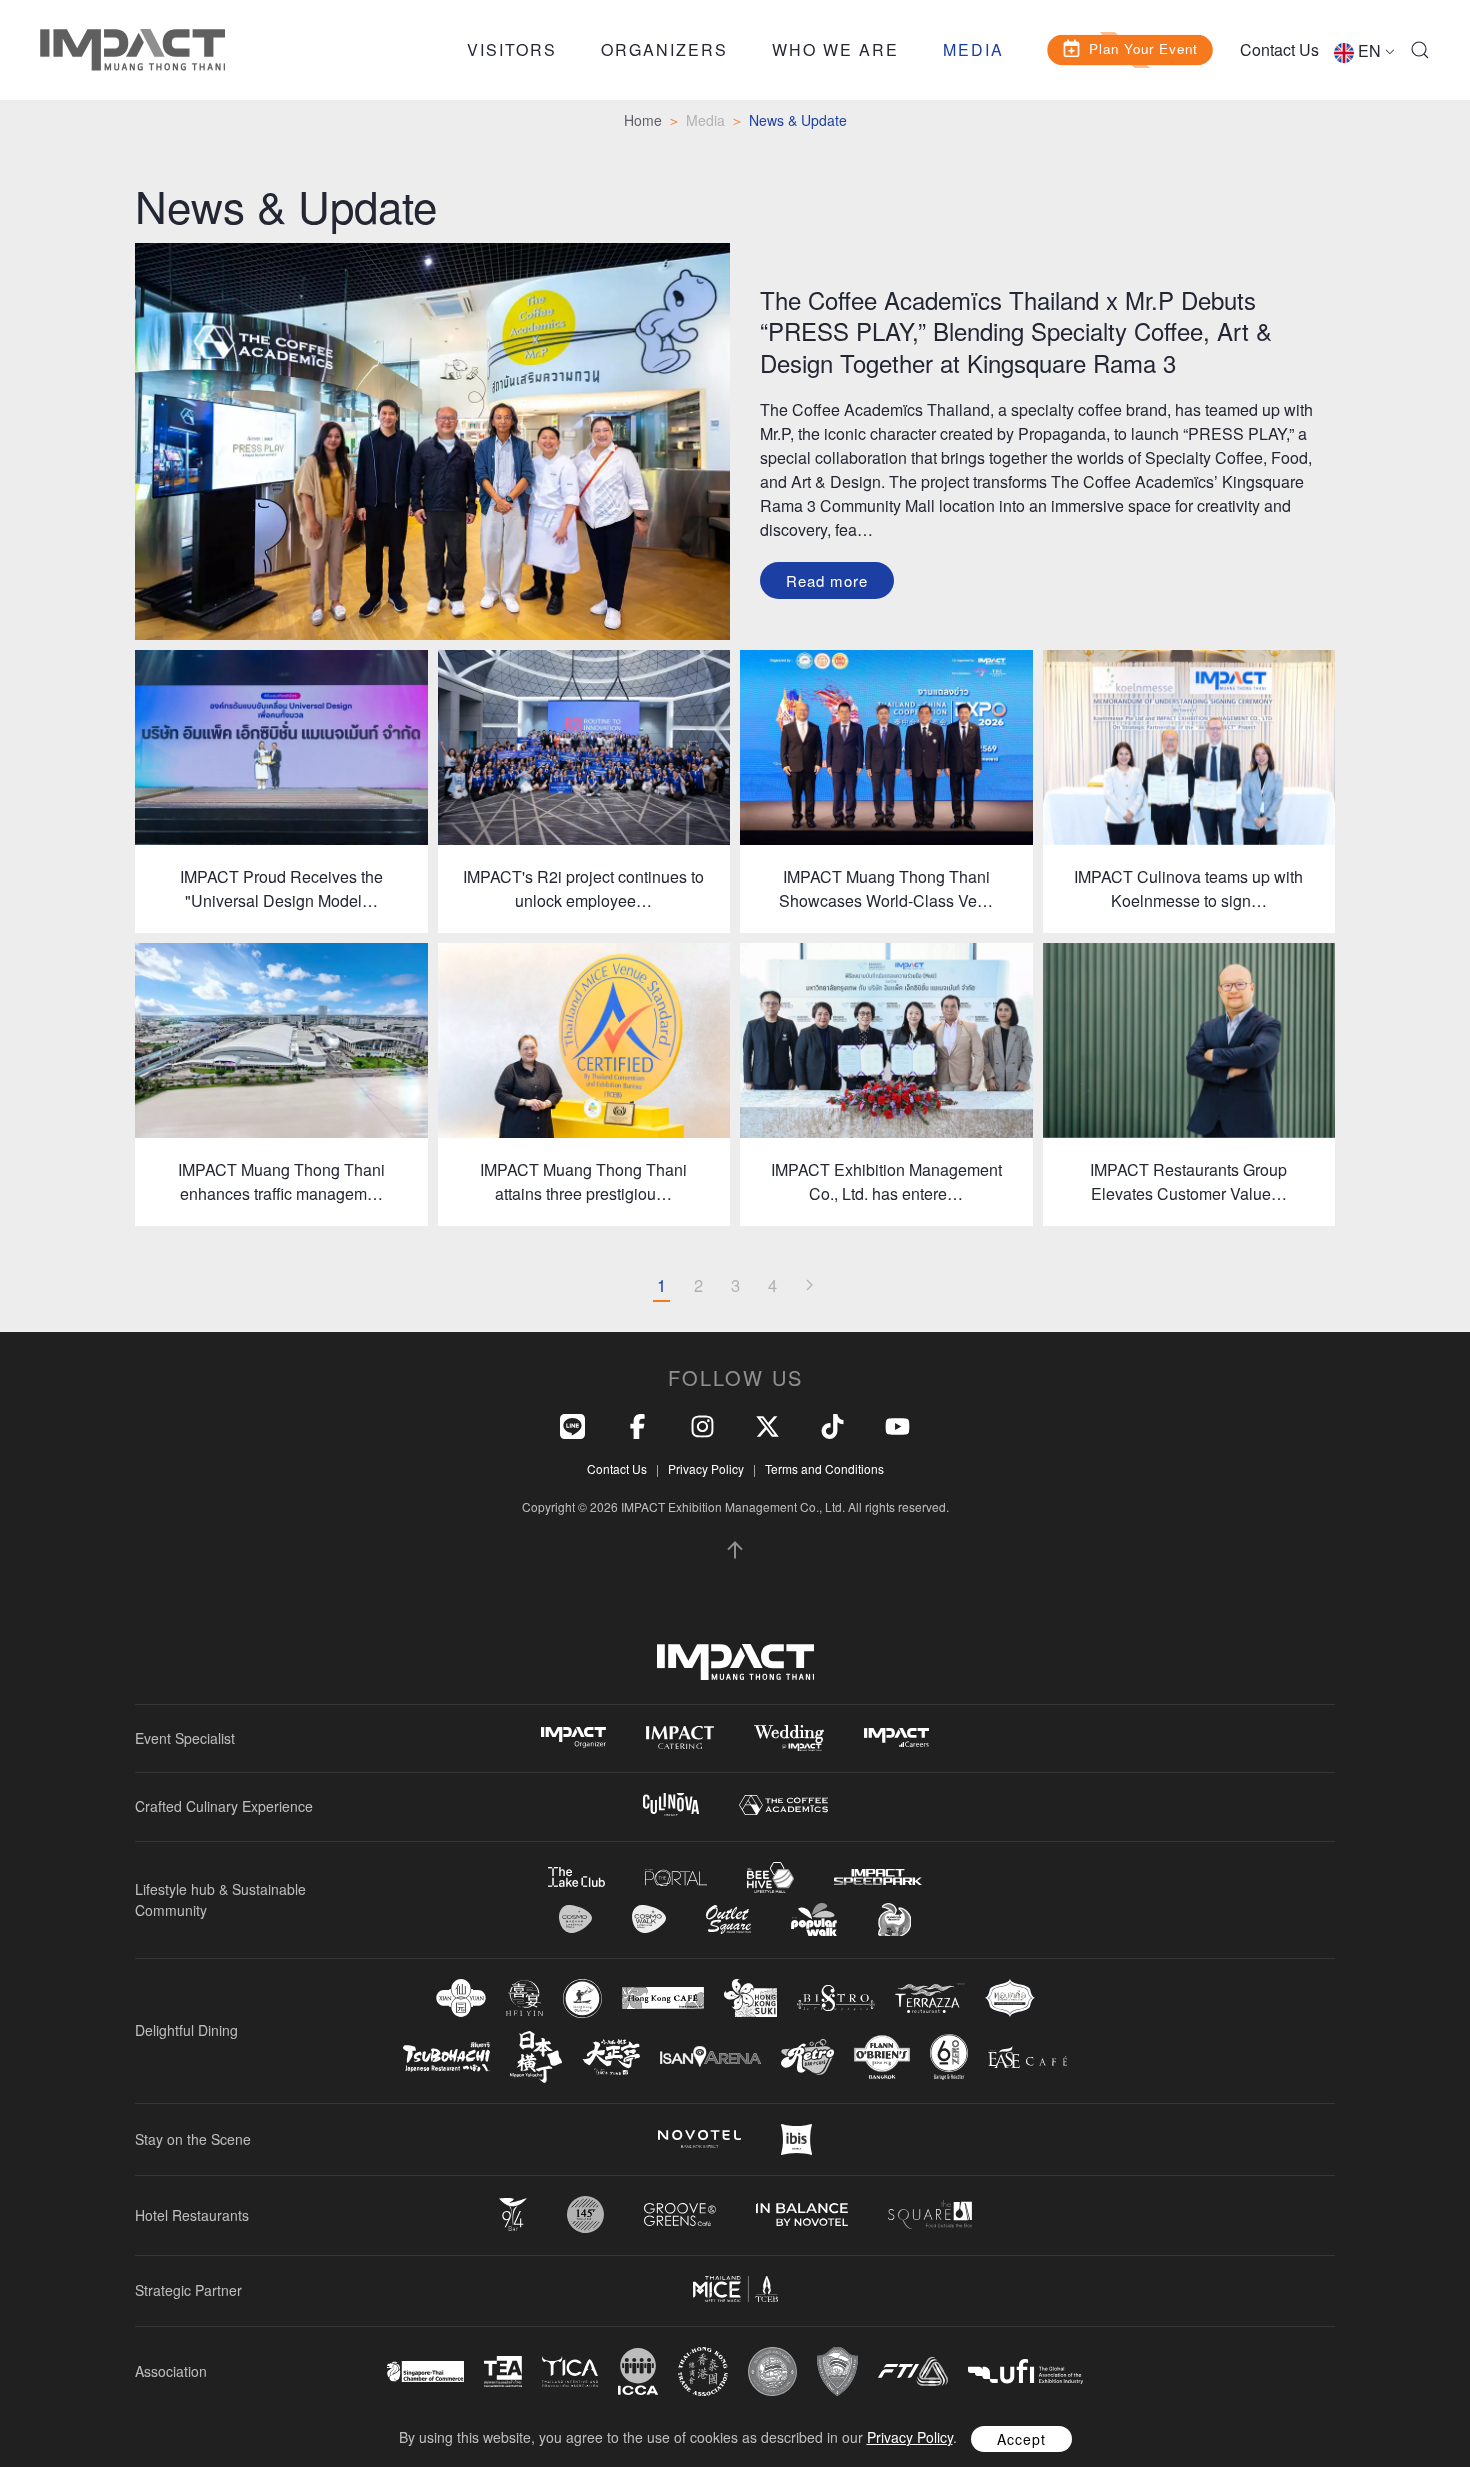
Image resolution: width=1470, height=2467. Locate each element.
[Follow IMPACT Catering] (680, 1737)
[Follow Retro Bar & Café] (807, 2057)
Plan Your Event (1144, 47)
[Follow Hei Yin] (524, 1998)
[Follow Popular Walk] (814, 1919)
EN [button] (1369, 50)
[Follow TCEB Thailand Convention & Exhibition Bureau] (735, 2289)
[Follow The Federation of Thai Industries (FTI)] (913, 2371)
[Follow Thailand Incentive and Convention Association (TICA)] (570, 2371)
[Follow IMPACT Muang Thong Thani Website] (735, 1662)
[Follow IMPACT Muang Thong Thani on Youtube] (897, 1423)
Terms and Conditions (824, 1468)
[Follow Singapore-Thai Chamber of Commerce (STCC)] (425, 2372)
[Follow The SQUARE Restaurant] (930, 2214)
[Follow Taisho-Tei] (611, 2057)
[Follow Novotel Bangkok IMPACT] (699, 2139)
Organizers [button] (664, 49)
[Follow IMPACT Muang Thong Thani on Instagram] (702, 1423)
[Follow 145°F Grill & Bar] (585, 2214)
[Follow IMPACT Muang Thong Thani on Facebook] (637, 1423)
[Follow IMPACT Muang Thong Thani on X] (767, 1423)
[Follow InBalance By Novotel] (802, 2215)
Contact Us (1279, 49)
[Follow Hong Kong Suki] (750, 1998)
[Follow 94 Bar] (513, 2214)
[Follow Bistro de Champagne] (836, 1998)
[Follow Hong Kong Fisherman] (582, 1998)
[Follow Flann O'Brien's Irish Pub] (882, 2056)
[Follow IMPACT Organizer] (573, 1737)
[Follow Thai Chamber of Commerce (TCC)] (772, 2371)
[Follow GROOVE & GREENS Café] (680, 2214)
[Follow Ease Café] (1027, 2056)
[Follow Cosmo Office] (649, 1919)
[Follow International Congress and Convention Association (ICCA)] (638, 2371)
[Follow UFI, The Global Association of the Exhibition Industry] (1025, 2371)
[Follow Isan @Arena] (710, 2056)
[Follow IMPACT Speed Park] (878, 1877)
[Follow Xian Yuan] (461, 1997)
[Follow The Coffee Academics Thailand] (783, 1805)
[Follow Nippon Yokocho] (536, 2057)
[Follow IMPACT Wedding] (789, 1737)
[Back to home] (132, 50)
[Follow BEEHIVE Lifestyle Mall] (770, 1877)
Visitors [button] (512, 49)
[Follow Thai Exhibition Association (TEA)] (503, 2371)
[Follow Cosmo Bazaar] (575, 1919)
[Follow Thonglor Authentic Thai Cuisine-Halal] (1010, 1997)
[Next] (809, 1286)
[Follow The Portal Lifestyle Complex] (676, 1877)
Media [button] (973, 49)
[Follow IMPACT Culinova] (671, 1804)
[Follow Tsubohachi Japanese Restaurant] (446, 2057)
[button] (1420, 50)
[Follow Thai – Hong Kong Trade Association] (703, 2372)
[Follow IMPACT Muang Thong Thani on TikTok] (832, 1423)
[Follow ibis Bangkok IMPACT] (796, 2139)
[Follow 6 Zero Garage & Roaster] (949, 2057)
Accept (1021, 2439)
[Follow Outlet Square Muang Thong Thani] (728, 1919)
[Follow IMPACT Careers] (896, 1737)
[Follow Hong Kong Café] (663, 1998)
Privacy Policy (706, 1468)
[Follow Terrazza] (930, 1998)
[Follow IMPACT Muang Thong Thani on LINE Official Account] (572, 1423)
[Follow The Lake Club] (576, 1877)
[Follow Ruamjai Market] (894, 1919)
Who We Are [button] (835, 49)
